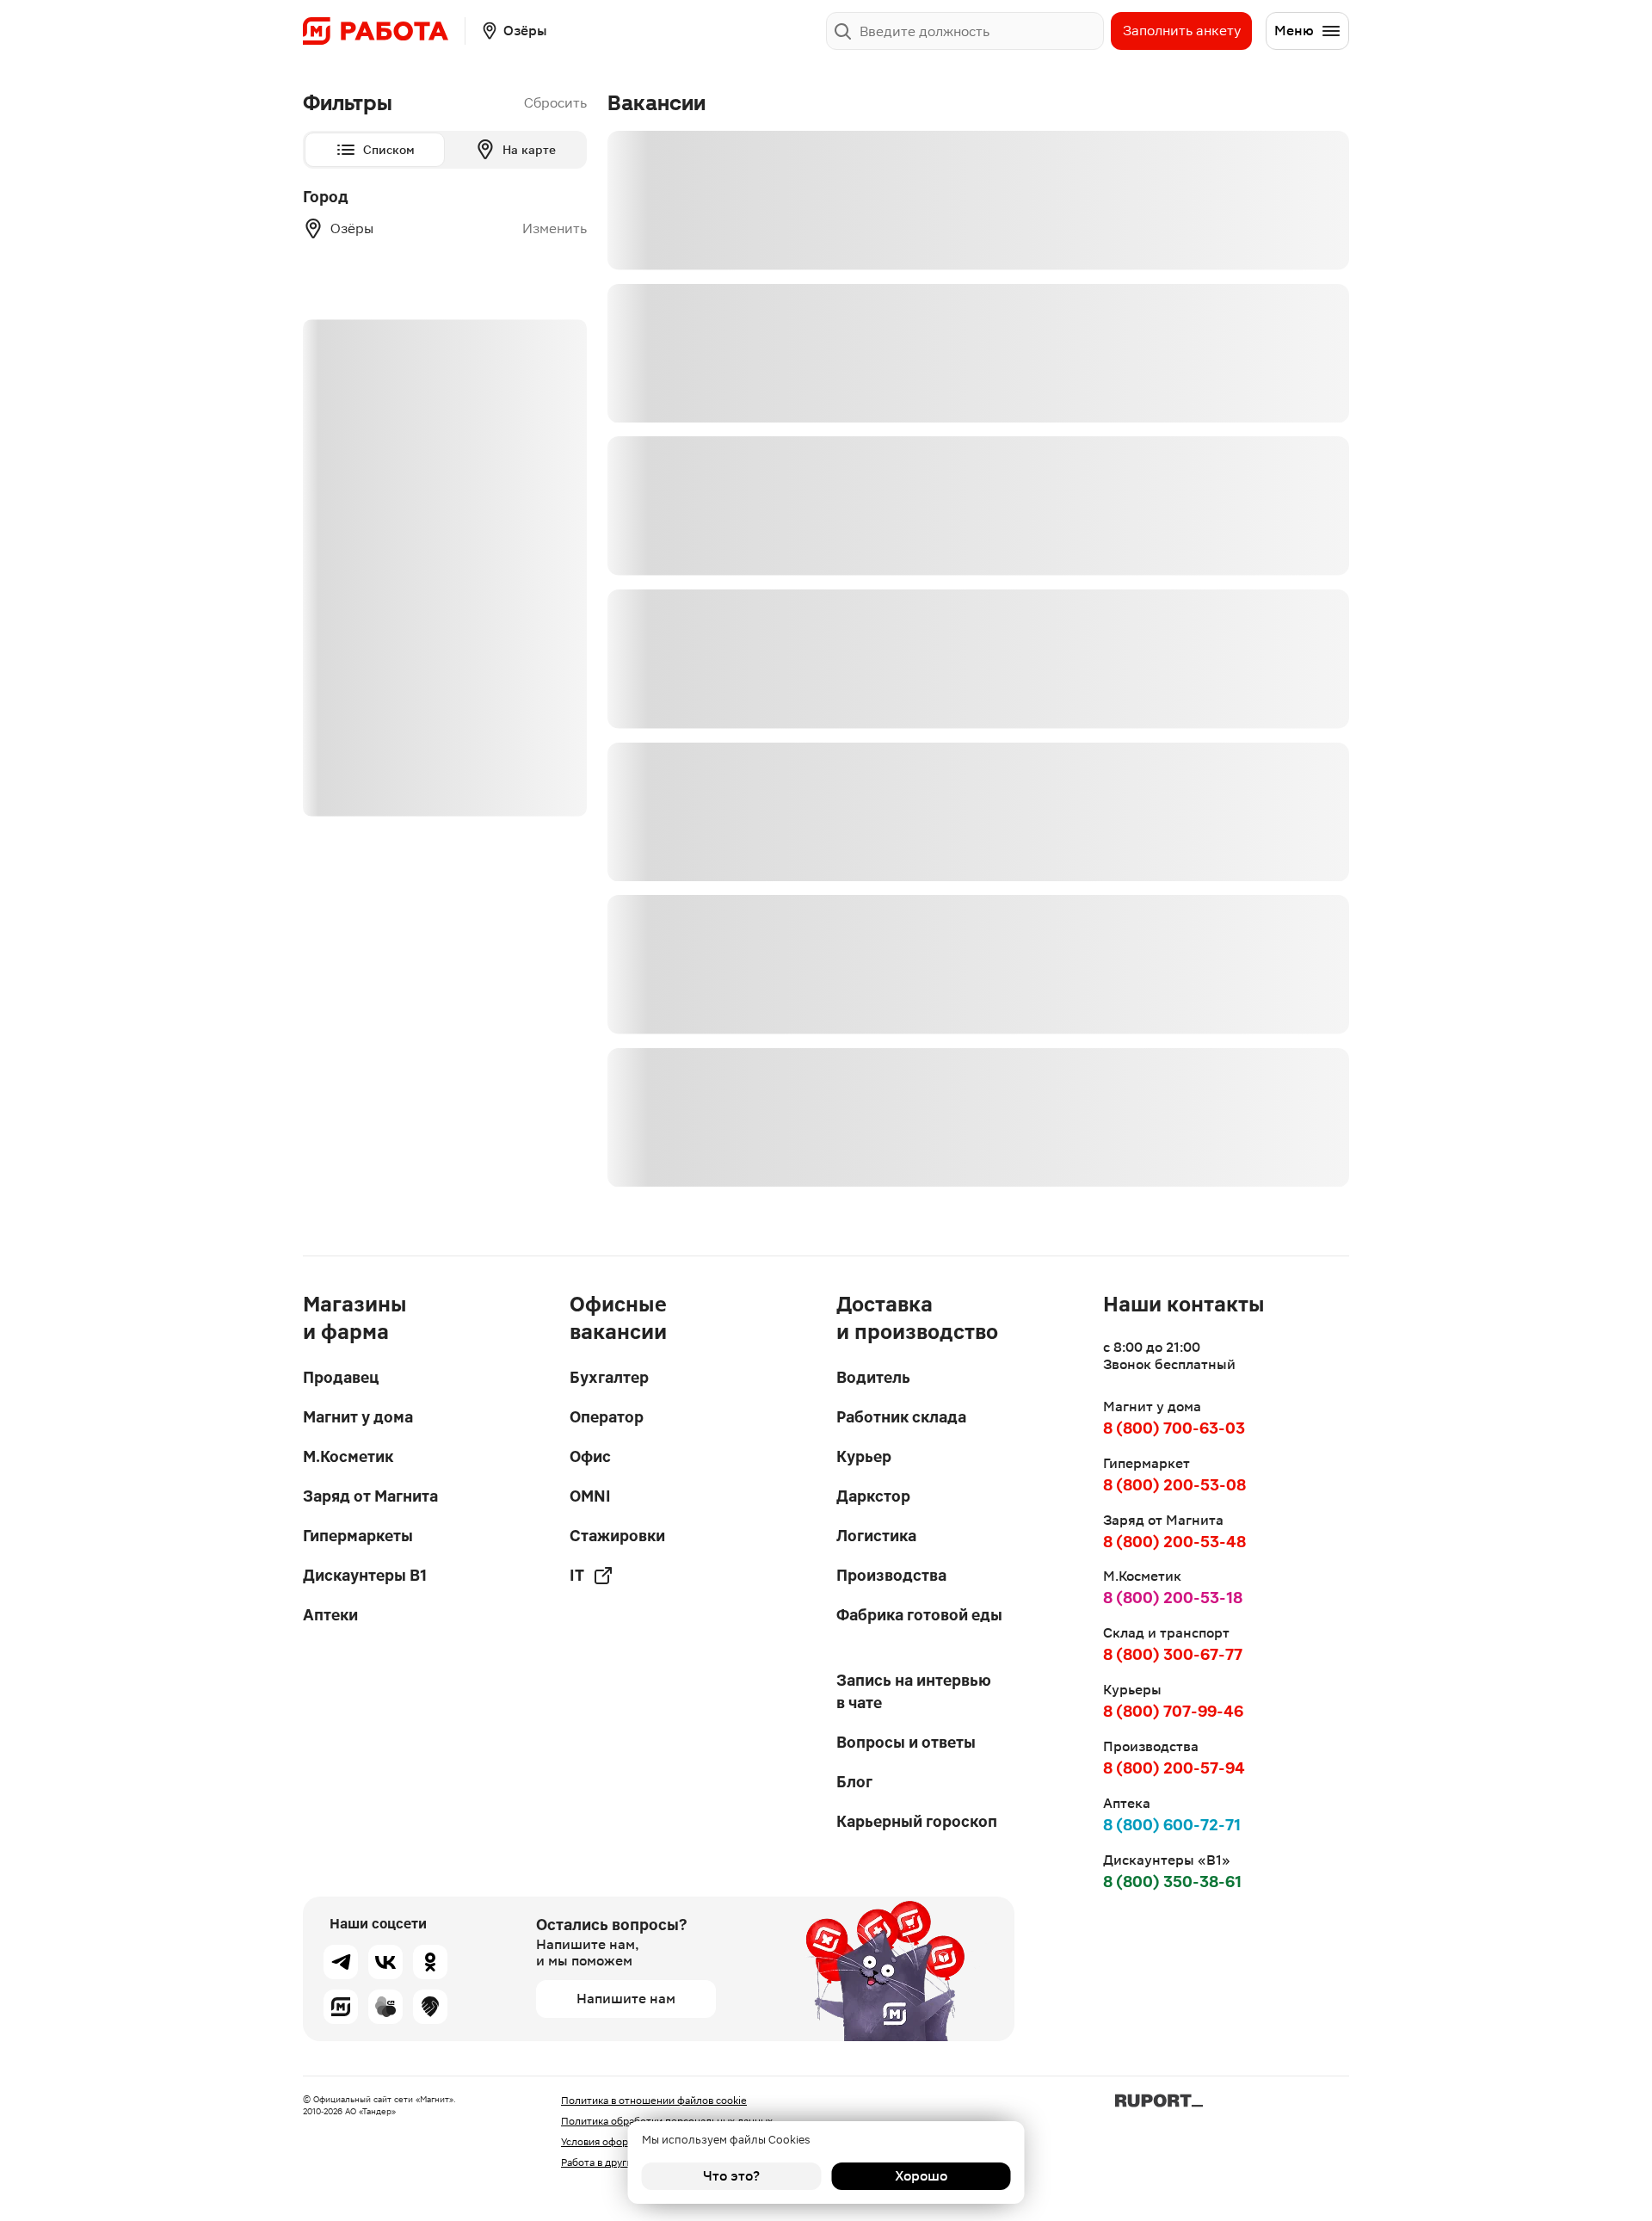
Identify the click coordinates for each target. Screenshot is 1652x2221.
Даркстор (873, 1496)
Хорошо (921, 2176)
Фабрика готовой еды (919, 1615)
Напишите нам (626, 1999)
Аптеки (330, 1615)
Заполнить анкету (1182, 31)
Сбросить (555, 103)
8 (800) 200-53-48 (1174, 1542)
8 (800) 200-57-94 (1174, 1768)
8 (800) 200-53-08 (1174, 1485)
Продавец (341, 1377)
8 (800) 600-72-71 (1172, 1825)
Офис (590, 1456)
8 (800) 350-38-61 (1172, 1882)
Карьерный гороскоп (917, 1821)
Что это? (731, 2176)
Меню (1294, 31)
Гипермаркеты (358, 1536)
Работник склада (901, 1417)
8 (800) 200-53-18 (1173, 1598)
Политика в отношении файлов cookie (654, 2101)
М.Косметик (348, 1456)
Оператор (607, 1417)
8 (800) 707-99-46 (1173, 1711)
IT (577, 1575)
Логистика (876, 1536)
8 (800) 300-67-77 (1173, 1654)
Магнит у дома (358, 1417)
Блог (854, 1782)
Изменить (555, 229)
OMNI (590, 1496)
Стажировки (617, 1536)
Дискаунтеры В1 (365, 1575)
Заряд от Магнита (370, 1496)
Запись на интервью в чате (914, 1691)
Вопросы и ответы (906, 1742)
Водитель (873, 1377)
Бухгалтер (609, 1377)
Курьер (864, 1456)
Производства (891, 1575)
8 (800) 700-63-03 (1174, 1428)
